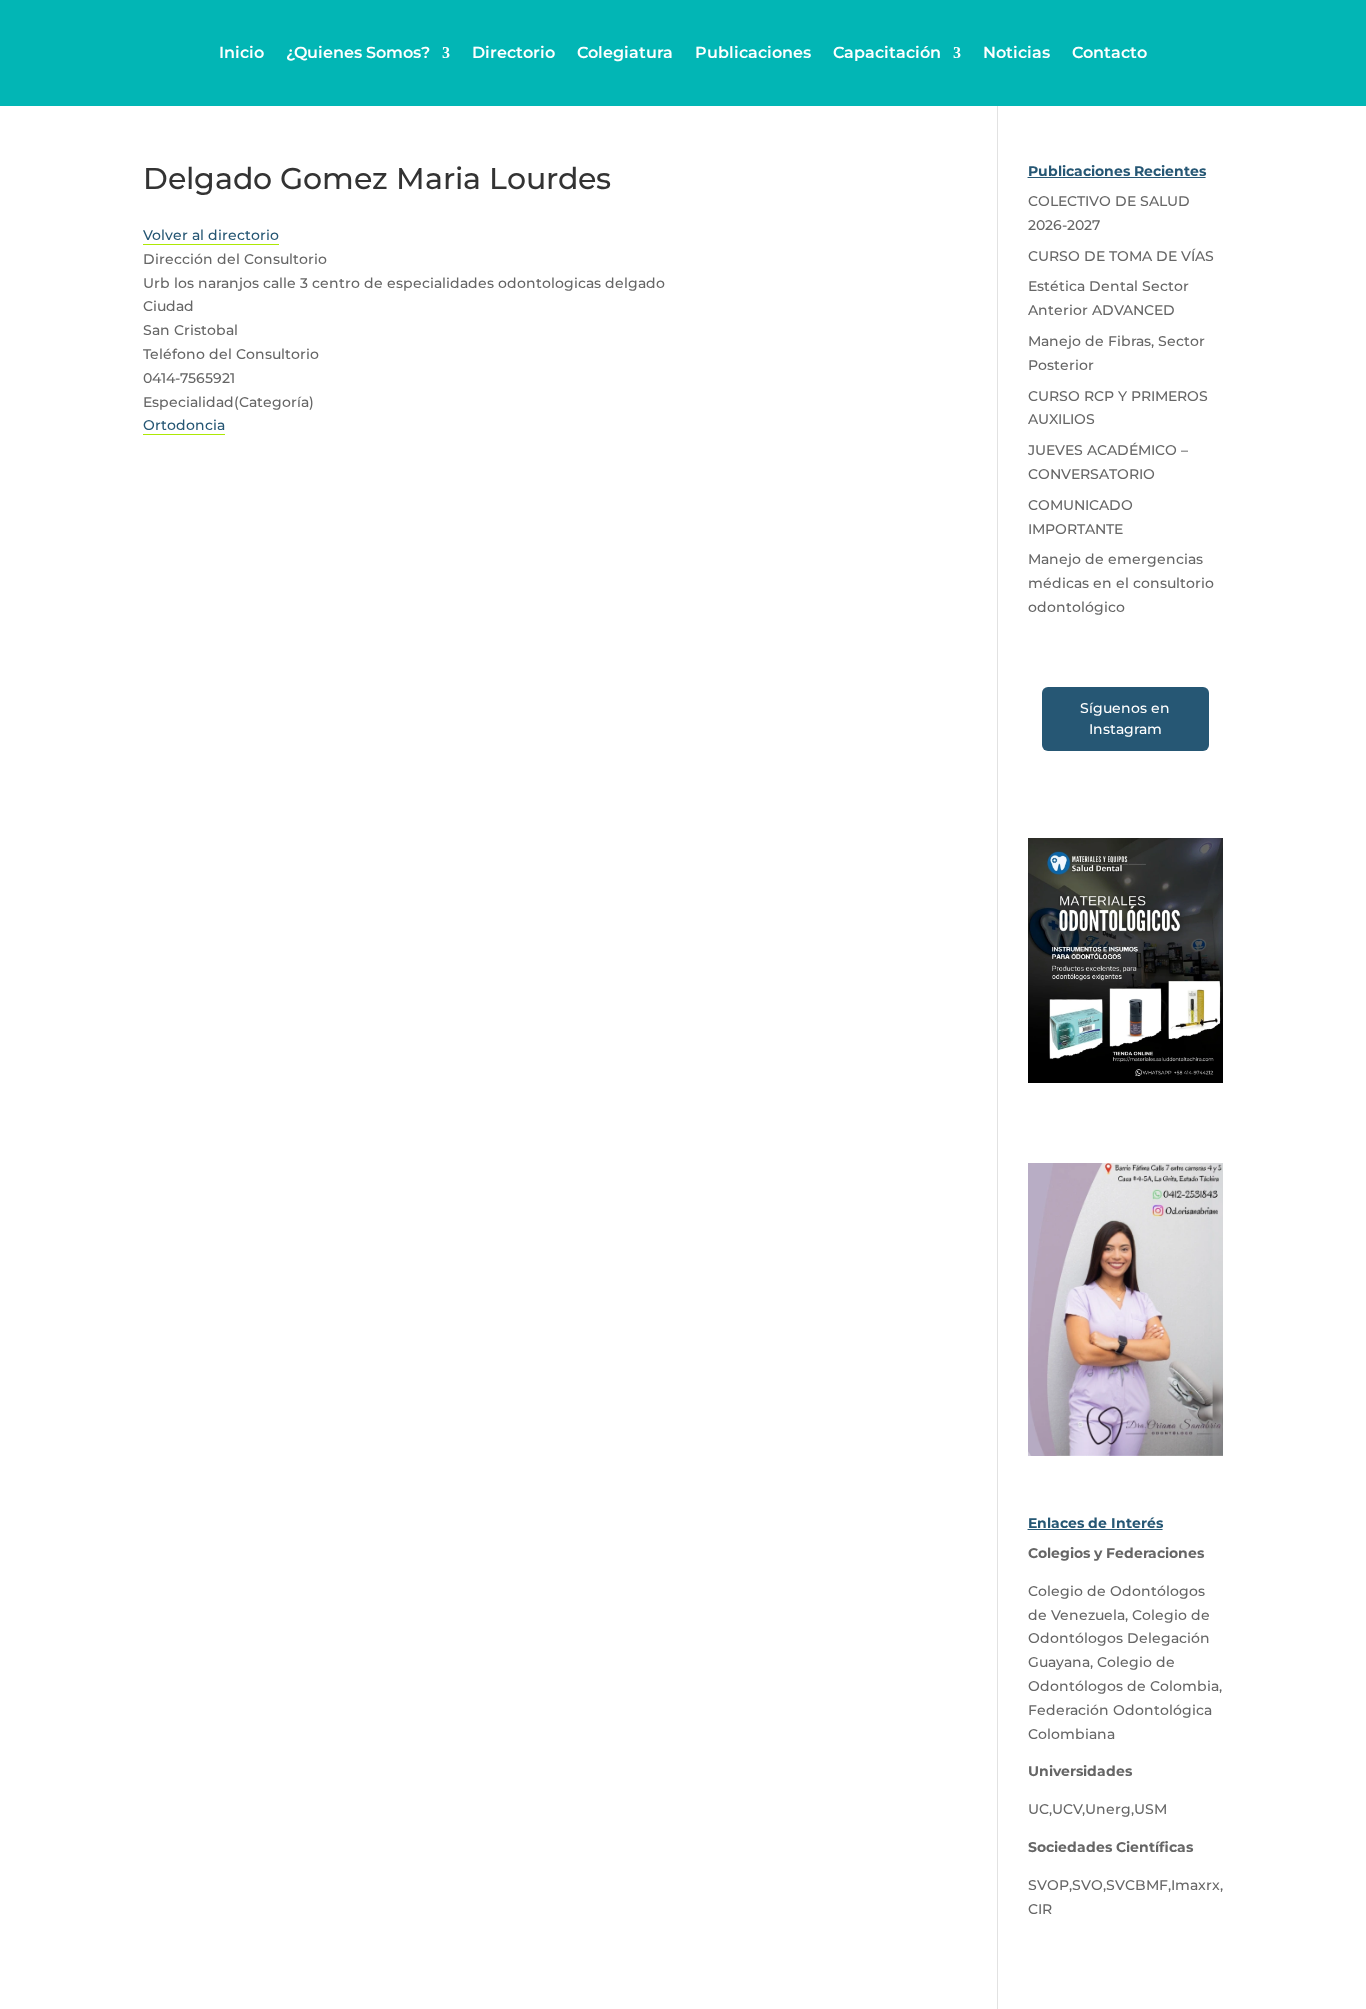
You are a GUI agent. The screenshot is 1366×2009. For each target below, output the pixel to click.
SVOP (1048, 1885)
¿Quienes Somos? (358, 52)
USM (1150, 1809)
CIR (1040, 1909)
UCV (1067, 1809)
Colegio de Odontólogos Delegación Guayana (1119, 1639)
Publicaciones (753, 52)
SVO (1087, 1885)
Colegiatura (625, 52)
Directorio (513, 52)
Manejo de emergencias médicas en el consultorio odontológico (1121, 583)
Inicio (241, 52)
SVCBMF (1137, 1885)
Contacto (1109, 52)
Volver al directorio (211, 235)
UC (1038, 1809)
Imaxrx (1195, 1885)
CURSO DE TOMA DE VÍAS (1121, 256)
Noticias (1016, 52)
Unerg (1108, 1809)
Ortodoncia (184, 425)
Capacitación (887, 52)
